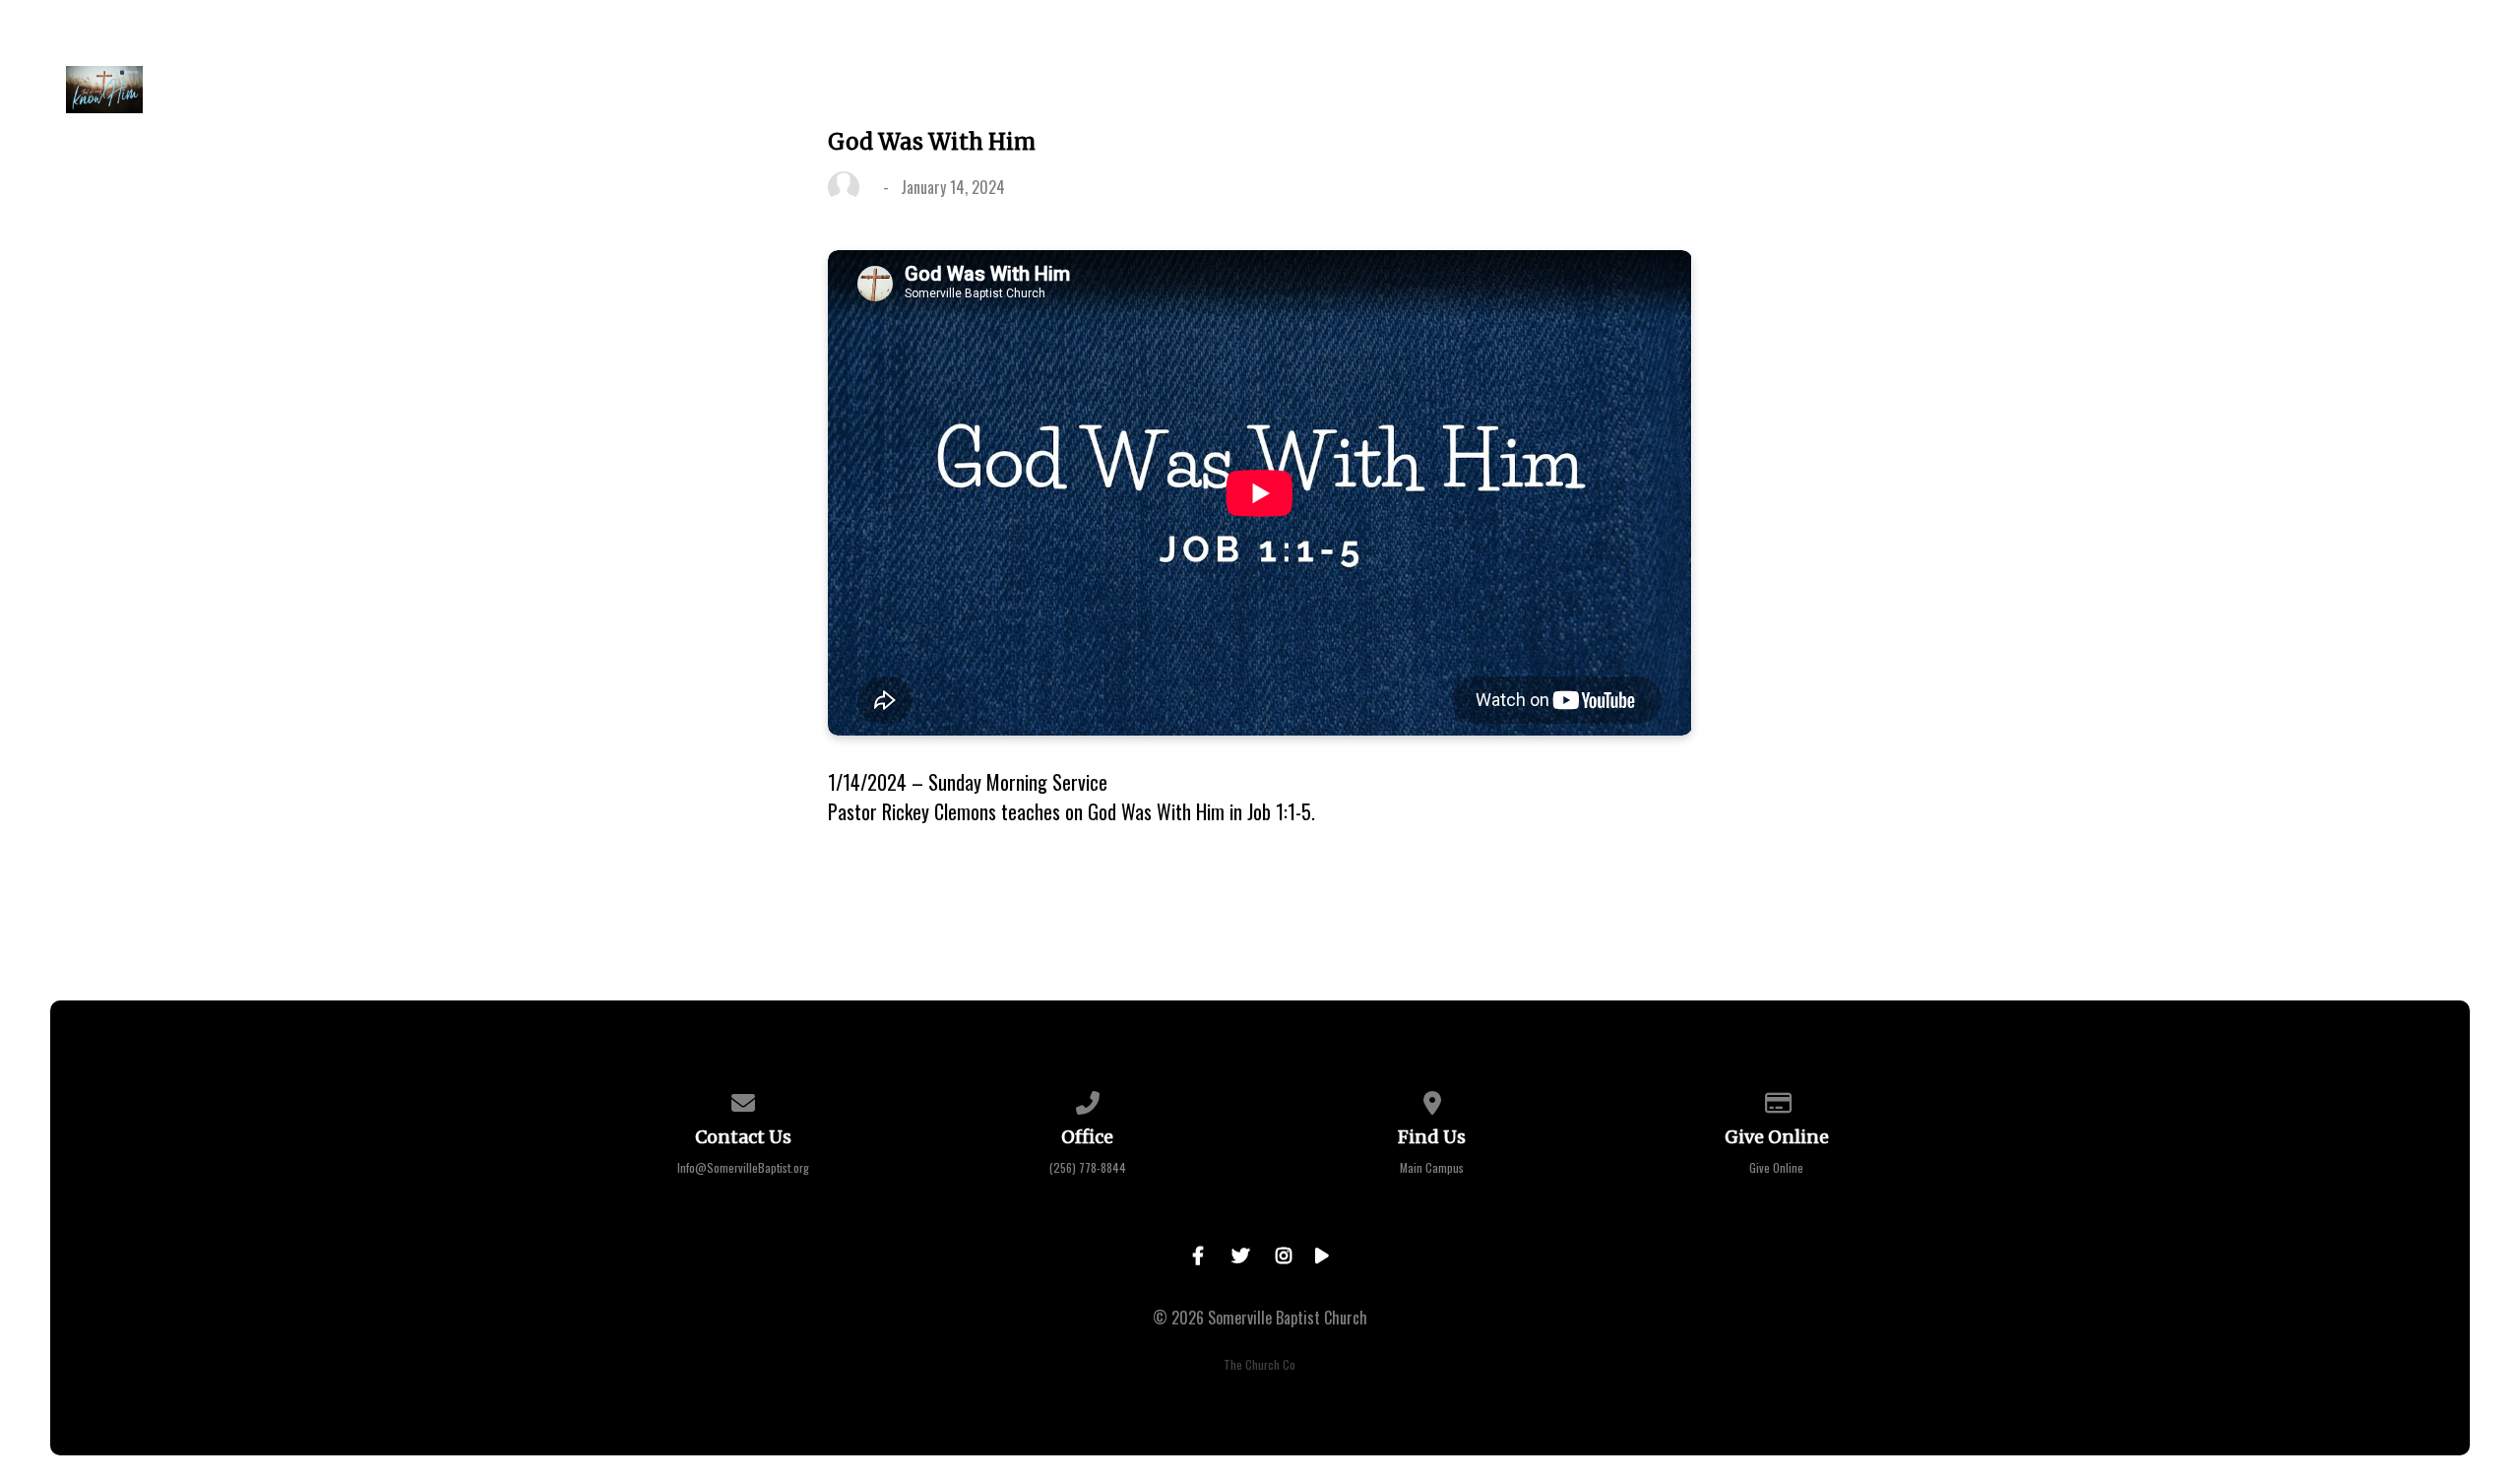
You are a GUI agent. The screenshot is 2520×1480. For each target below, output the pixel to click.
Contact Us (2407, 90)
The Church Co (1260, 1364)
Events (1667, 90)
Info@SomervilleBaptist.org (743, 1167)
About (1435, 90)
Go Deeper (1549, 90)
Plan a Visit (1312, 90)
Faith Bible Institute (2222, 90)
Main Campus (1432, 1167)
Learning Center (2015, 90)
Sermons (1779, 90)
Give (1881, 90)
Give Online (1776, 1167)
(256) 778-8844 (1088, 1167)
